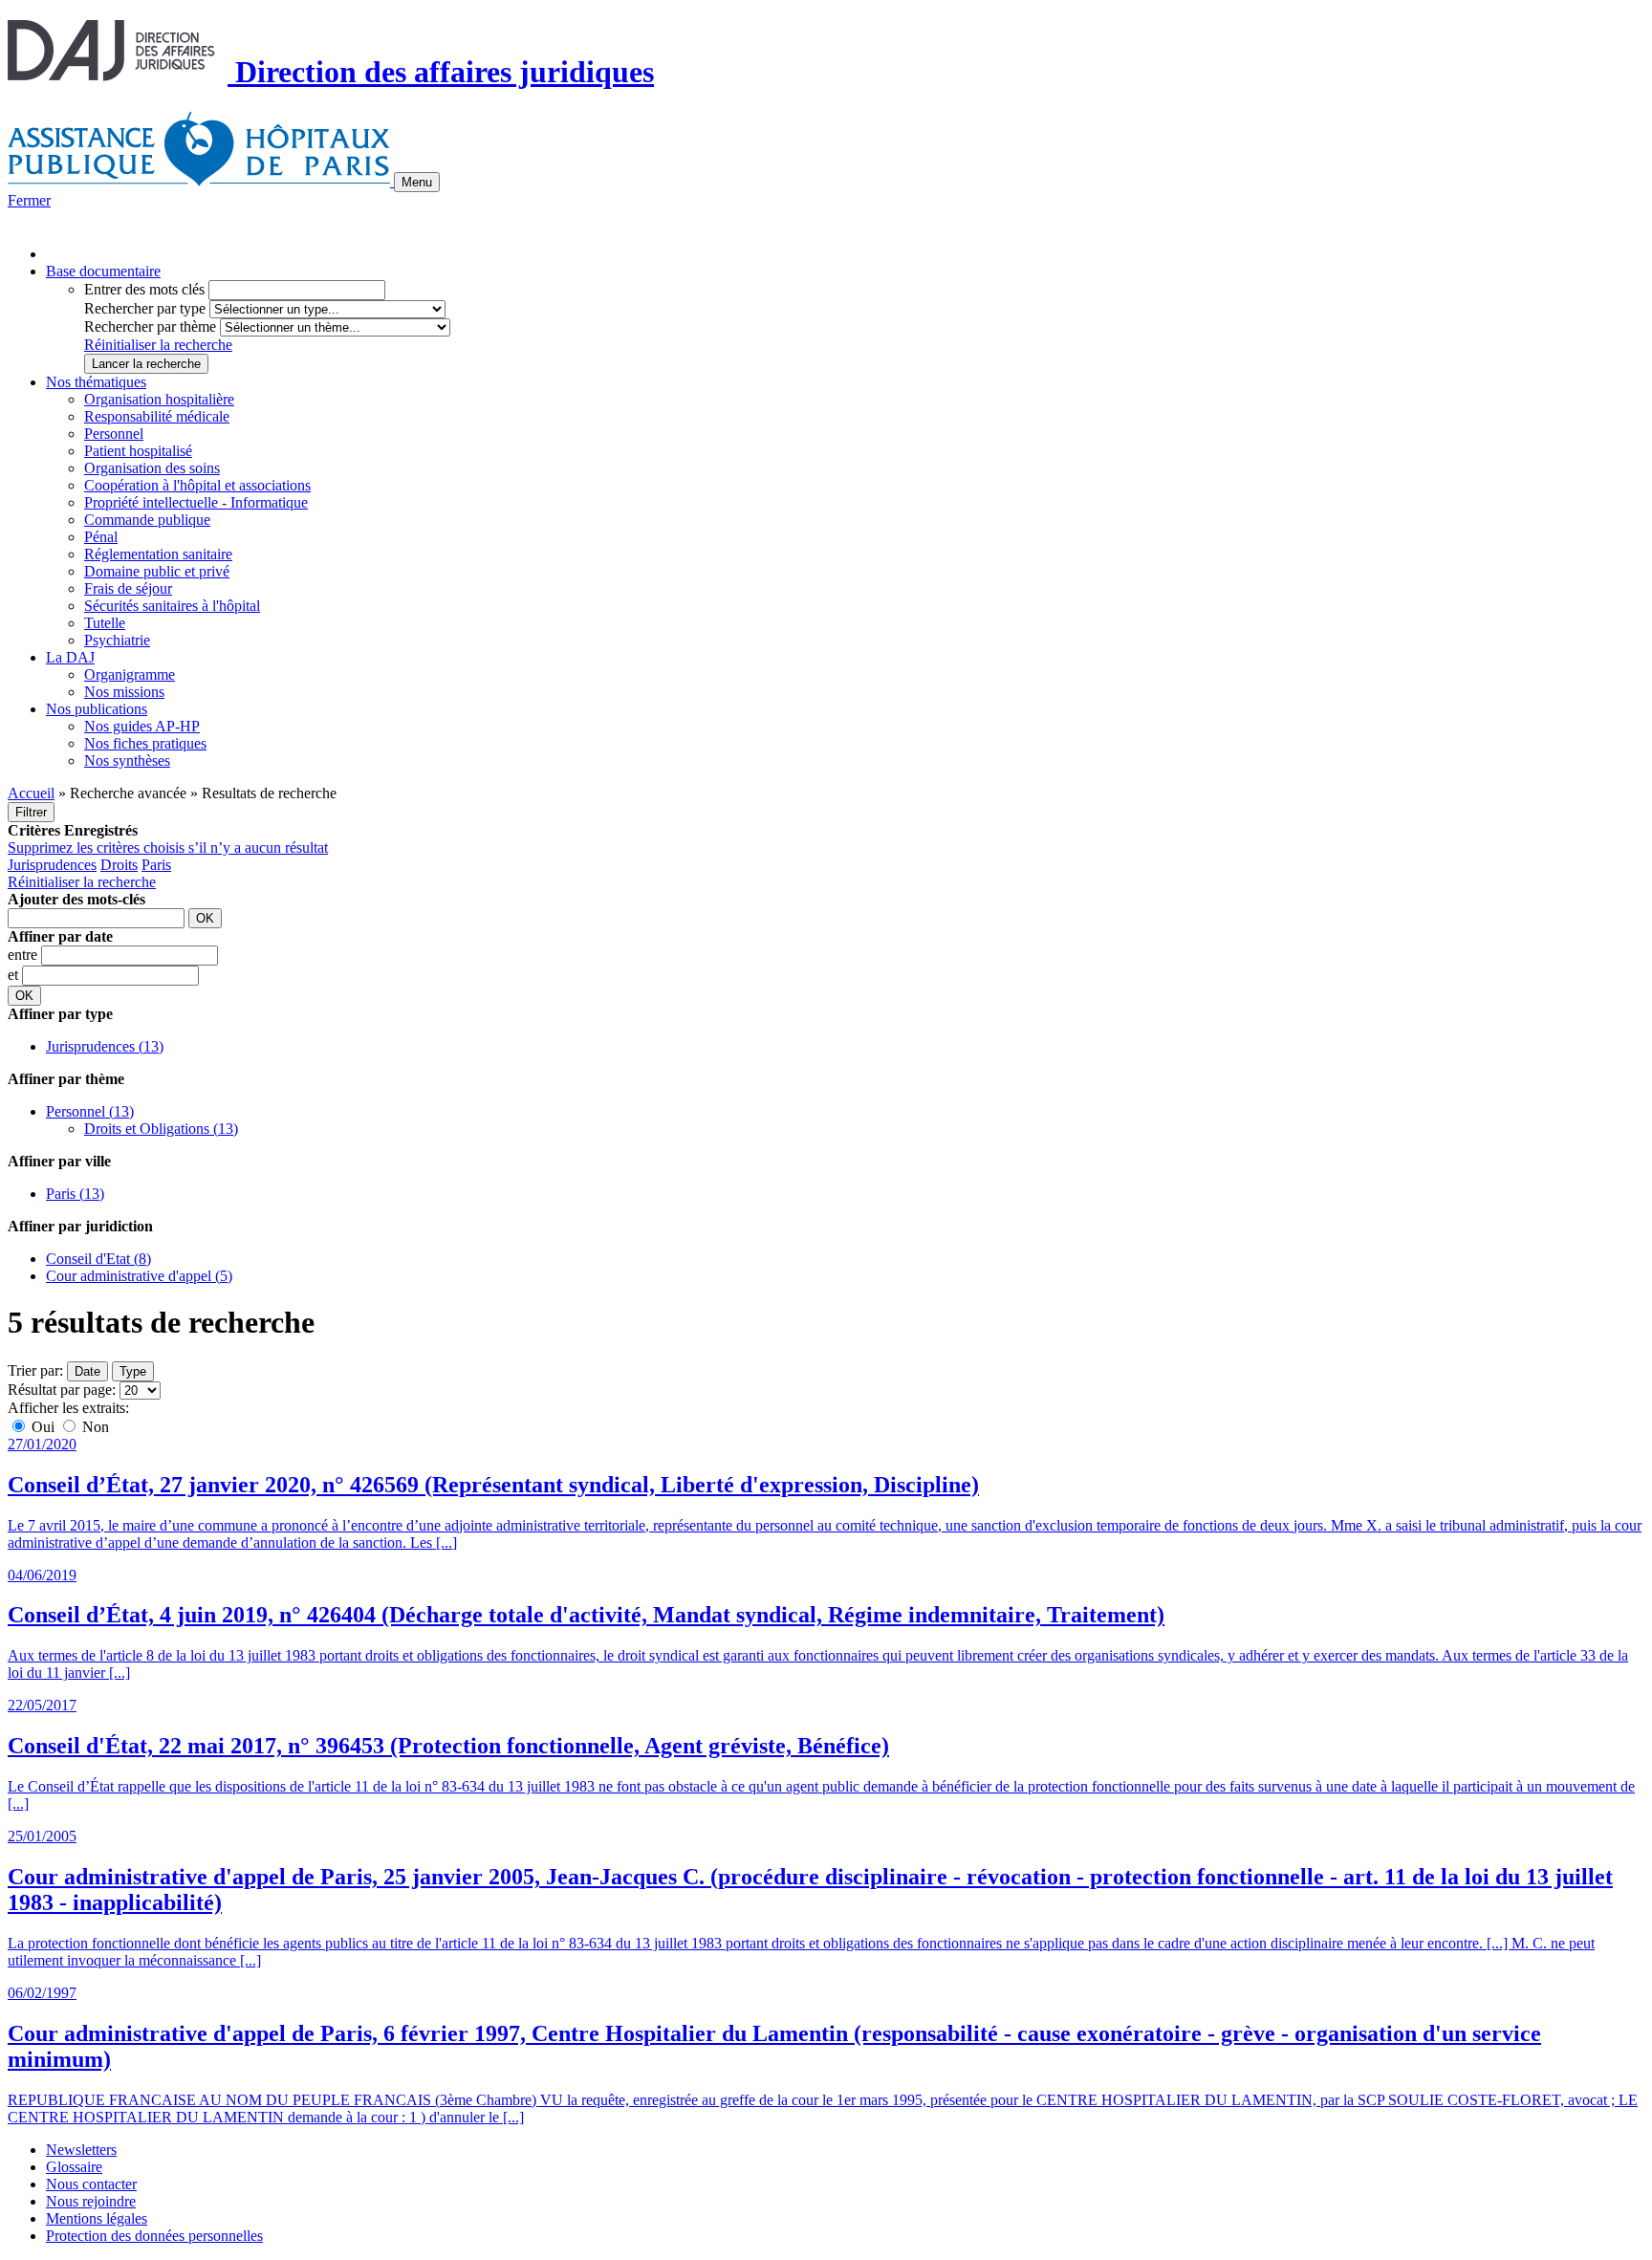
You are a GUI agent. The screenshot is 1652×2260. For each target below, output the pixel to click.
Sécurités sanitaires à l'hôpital (172, 606)
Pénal (101, 537)
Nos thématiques (96, 382)
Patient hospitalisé (138, 451)
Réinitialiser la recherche (158, 345)
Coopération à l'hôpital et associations (197, 485)
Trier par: (35, 1370)
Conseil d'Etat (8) (98, 1259)
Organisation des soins (152, 468)
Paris (156, 865)
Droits (119, 865)
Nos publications (97, 709)
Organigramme (130, 674)
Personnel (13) (90, 1111)
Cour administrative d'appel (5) (139, 1276)
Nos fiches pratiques (145, 743)
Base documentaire (103, 271)
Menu (417, 182)
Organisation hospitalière (159, 399)
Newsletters (81, 2150)
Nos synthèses (127, 761)
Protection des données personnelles (154, 2236)
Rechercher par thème (150, 326)
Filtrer (31, 812)
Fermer (29, 200)
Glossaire (74, 2167)
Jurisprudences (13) (105, 1046)
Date (87, 1371)
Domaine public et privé (157, 571)
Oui (43, 1427)
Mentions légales (97, 2218)
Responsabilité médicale (157, 416)
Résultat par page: (62, 1390)
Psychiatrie (117, 640)
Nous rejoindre (91, 2201)
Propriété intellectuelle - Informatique (196, 502)
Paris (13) (75, 1194)
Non (94, 1427)
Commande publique (147, 520)
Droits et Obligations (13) (161, 1129)
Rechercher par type (145, 308)
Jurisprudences (52, 865)
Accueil (31, 793)
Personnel (114, 434)
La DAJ (70, 657)
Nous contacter (91, 2184)
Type (133, 1371)
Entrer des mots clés (144, 289)
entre (24, 955)
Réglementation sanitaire (158, 554)
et (15, 975)
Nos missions (124, 692)
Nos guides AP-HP (142, 726)
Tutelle (105, 623)
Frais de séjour (128, 588)
